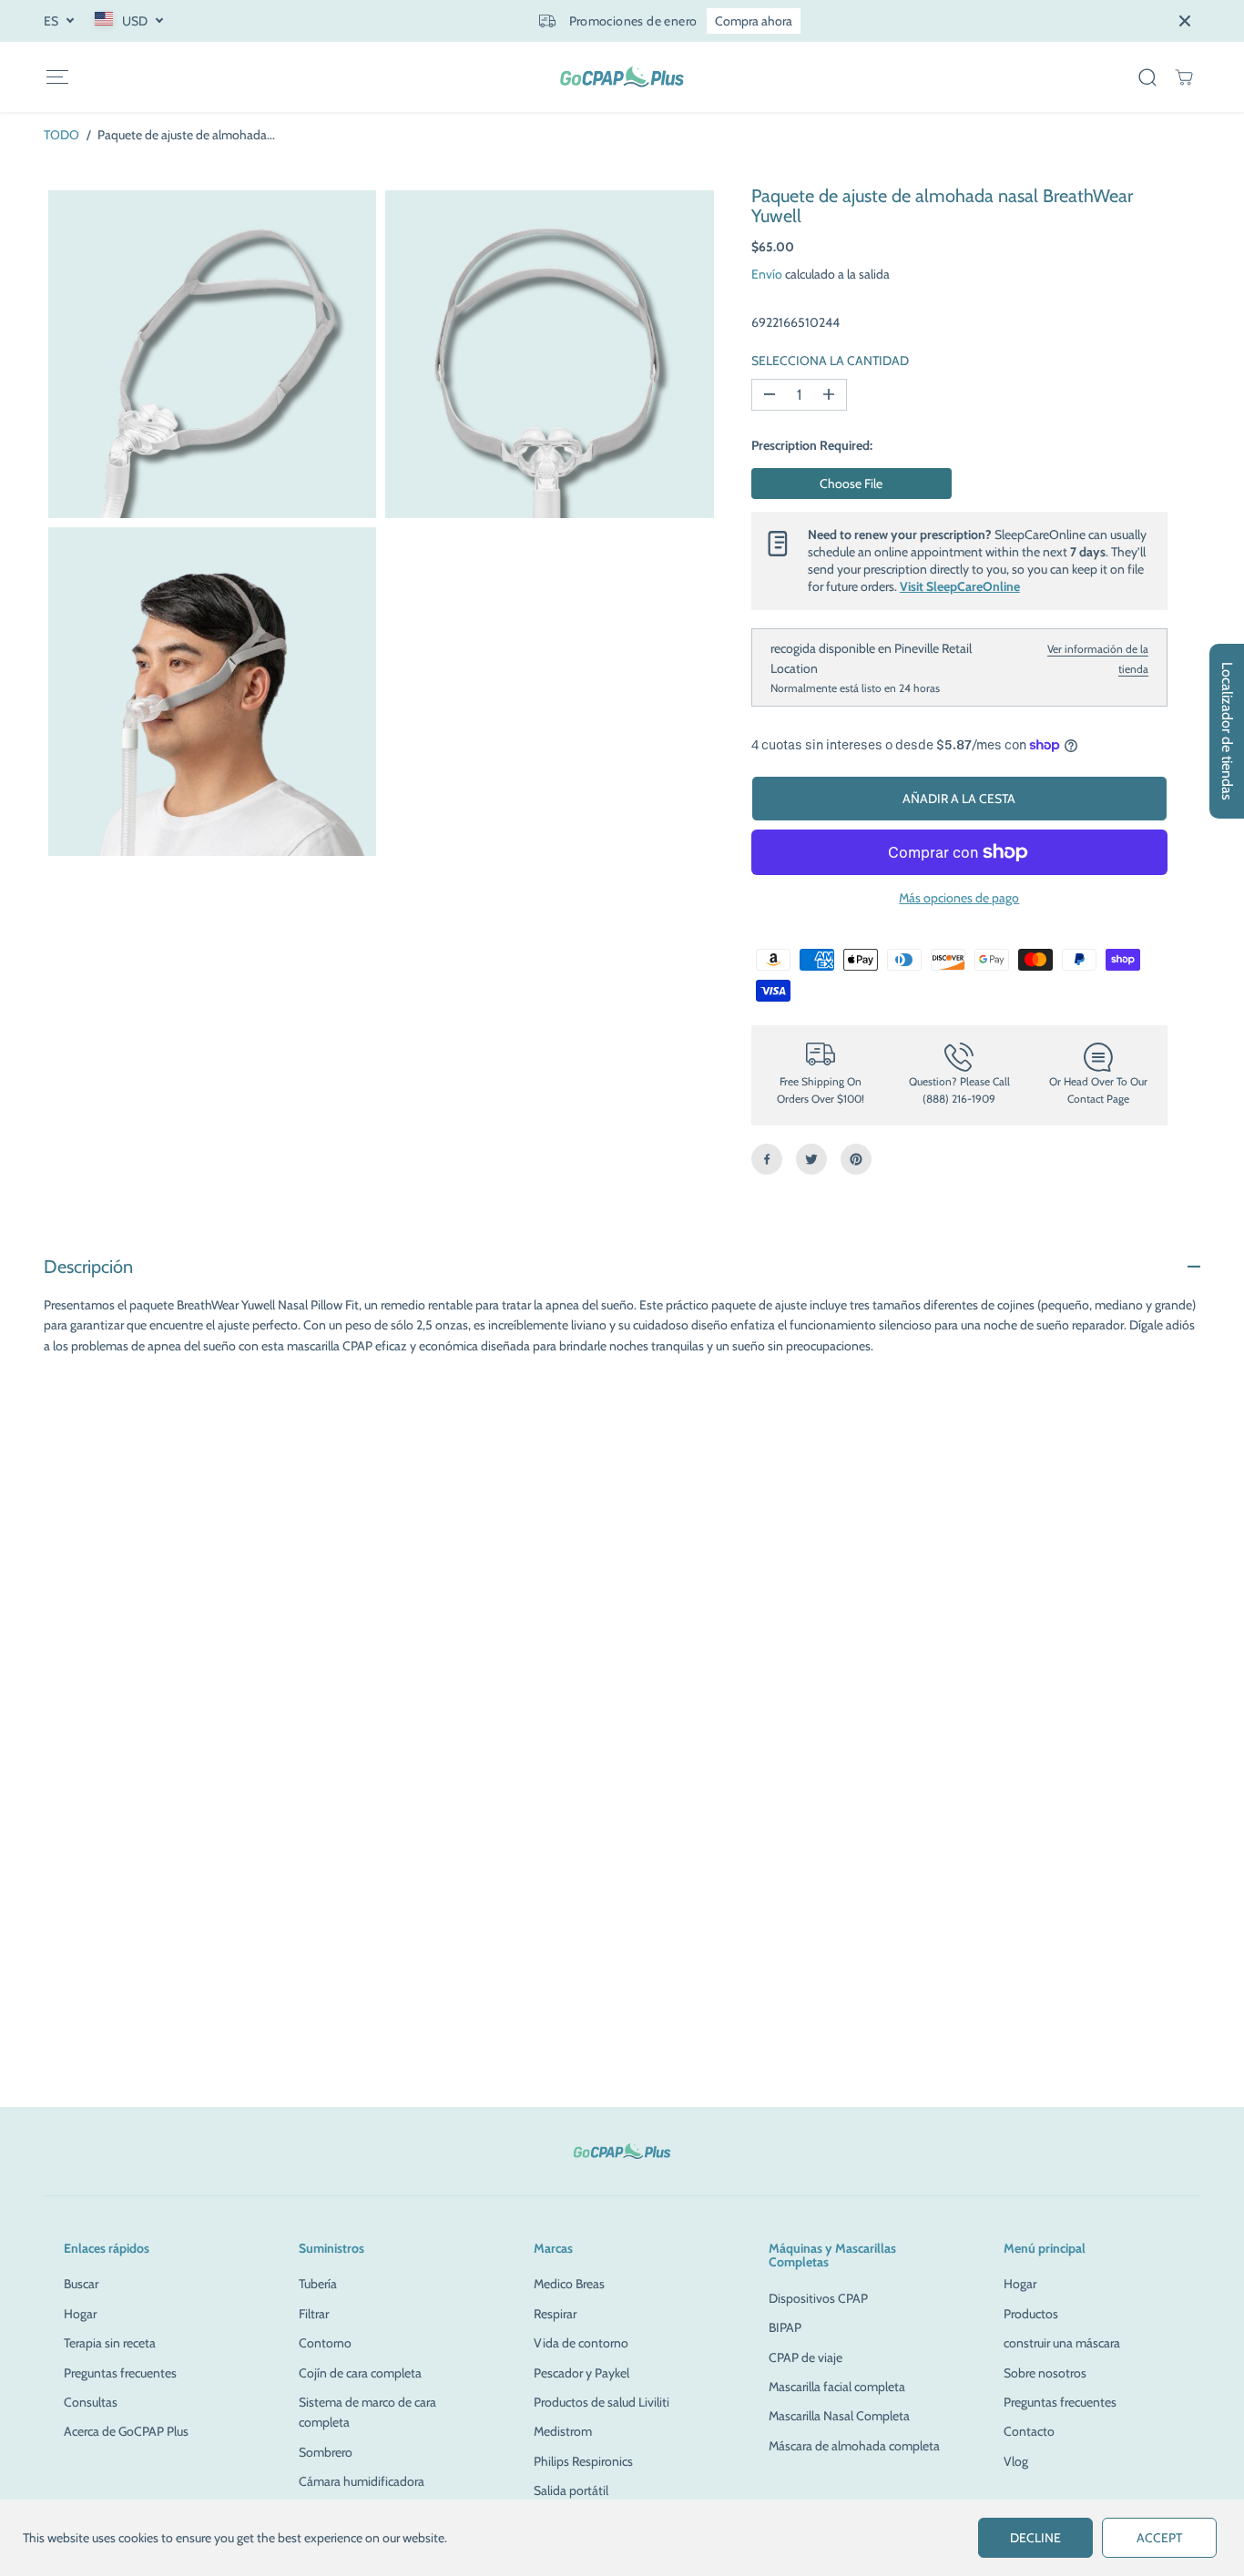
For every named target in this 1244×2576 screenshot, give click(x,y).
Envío (767, 274)
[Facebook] (767, 1159)
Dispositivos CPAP (818, 2298)
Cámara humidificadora (362, 2481)
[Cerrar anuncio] (1185, 21)
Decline (1035, 2538)
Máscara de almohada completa (854, 2446)
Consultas (91, 2402)
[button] (57, 77)
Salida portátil (571, 2490)
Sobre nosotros (1045, 2373)
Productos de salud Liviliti (602, 2402)
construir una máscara (1062, 2343)
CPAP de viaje (806, 2357)
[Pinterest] (856, 1159)
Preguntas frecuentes (120, 2373)
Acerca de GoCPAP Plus (126, 2431)
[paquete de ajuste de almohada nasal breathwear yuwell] (212, 354)
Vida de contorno (581, 2343)
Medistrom (563, 2431)
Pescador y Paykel (581, 2373)
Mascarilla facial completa (837, 2387)
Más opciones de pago (959, 898)
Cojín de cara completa (360, 2373)
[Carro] (1184, 77)
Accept (1159, 2538)
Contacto (1029, 2431)
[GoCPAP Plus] (622, 77)
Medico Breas (569, 2284)
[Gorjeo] (811, 1159)
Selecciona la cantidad (830, 360)
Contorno (325, 2343)
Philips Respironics (583, 2461)
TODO (61, 135)
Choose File (851, 484)
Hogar (80, 2314)
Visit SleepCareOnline (960, 585)
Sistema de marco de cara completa (367, 2412)
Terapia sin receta (110, 2343)
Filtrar (314, 2314)
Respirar (555, 2314)
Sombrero (326, 2452)
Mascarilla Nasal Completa (839, 2416)
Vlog (1016, 2461)
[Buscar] (1147, 77)
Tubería (318, 2284)
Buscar (81, 2284)
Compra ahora (754, 21)
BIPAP (785, 2327)
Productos (1031, 2314)
